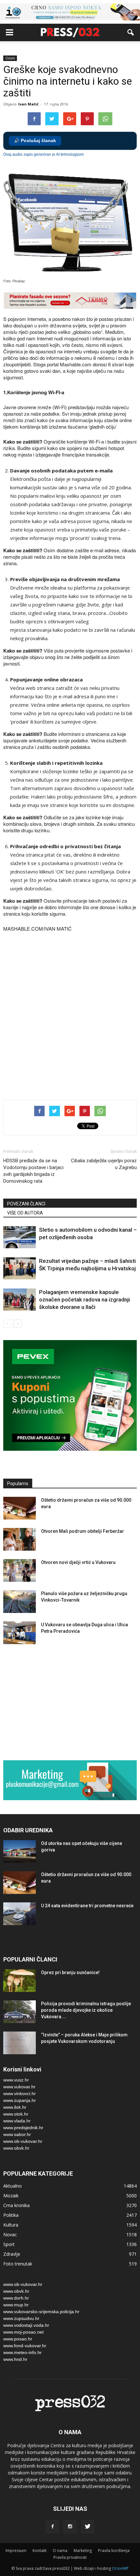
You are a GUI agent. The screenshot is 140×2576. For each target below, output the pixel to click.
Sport (9, 2244)
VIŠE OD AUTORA (25, 1213)
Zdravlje (12, 2254)
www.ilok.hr (15, 2107)
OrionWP (120, 2568)
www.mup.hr (16, 2305)
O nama (60, 2551)
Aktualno (13, 2186)
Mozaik (11, 2196)
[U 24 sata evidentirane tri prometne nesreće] (20, 1914)
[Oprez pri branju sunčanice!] (20, 1981)
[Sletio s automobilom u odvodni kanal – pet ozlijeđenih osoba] (20, 1237)
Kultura (11, 2225)
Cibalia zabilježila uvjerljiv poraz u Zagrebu (104, 1164)
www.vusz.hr (16, 2080)
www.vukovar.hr (19, 2087)
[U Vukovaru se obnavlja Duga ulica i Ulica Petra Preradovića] (20, 1633)
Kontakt (40, 2551)
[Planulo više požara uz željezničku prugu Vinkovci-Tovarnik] (20, 1602)
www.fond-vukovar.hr (25, 2346)
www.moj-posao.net (23, 2332)
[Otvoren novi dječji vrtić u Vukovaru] (20, 1570)
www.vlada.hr (17, 2121)
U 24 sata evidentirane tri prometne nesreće (87, 1906)
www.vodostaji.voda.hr (26, 2325)
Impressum (16, 2551)
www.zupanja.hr (20, 2100)
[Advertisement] (70, 1017)
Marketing (83, 2551)
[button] (131, 32)
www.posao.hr (18, 2339)
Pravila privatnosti (70, 2557)
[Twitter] (88, 2527)
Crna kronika (16, 2205)
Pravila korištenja (114, 2551)
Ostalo (10, 58)
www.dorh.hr (16, 2298)
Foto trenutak (18, 2264)
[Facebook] (52, 2527)
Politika (11, 2215)
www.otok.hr (16, 2114)
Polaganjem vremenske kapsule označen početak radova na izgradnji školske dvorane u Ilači (84, 1300)
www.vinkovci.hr (20, 2094)
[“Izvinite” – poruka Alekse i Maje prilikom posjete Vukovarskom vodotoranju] (20, 2043)
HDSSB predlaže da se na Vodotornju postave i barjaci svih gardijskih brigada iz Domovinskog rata (33, 1171)
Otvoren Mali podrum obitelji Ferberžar (83, 1531)
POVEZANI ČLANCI (26, 1204)
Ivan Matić (28, 104)
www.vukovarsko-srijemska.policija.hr (41, 2312)
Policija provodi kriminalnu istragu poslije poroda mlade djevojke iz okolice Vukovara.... (86, 2010)
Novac (10, 2234)
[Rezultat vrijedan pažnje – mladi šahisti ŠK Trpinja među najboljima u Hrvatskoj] (20, 1269)
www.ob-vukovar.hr (23, 2141)
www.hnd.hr (15, 2359)
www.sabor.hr (17, 2134)
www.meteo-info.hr (22, 2352)
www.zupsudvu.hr (21, 2318)
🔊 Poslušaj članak (35, 141)
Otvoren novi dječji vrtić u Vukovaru (78, 1562)
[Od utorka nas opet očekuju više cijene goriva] (20, 1851)
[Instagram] (70, 2527)
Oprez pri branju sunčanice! (70, 1972)
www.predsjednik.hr (23, 2128)
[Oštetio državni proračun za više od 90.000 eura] (20, 1508)
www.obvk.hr (16, 2148)
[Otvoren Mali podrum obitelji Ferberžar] (20, 1539)
